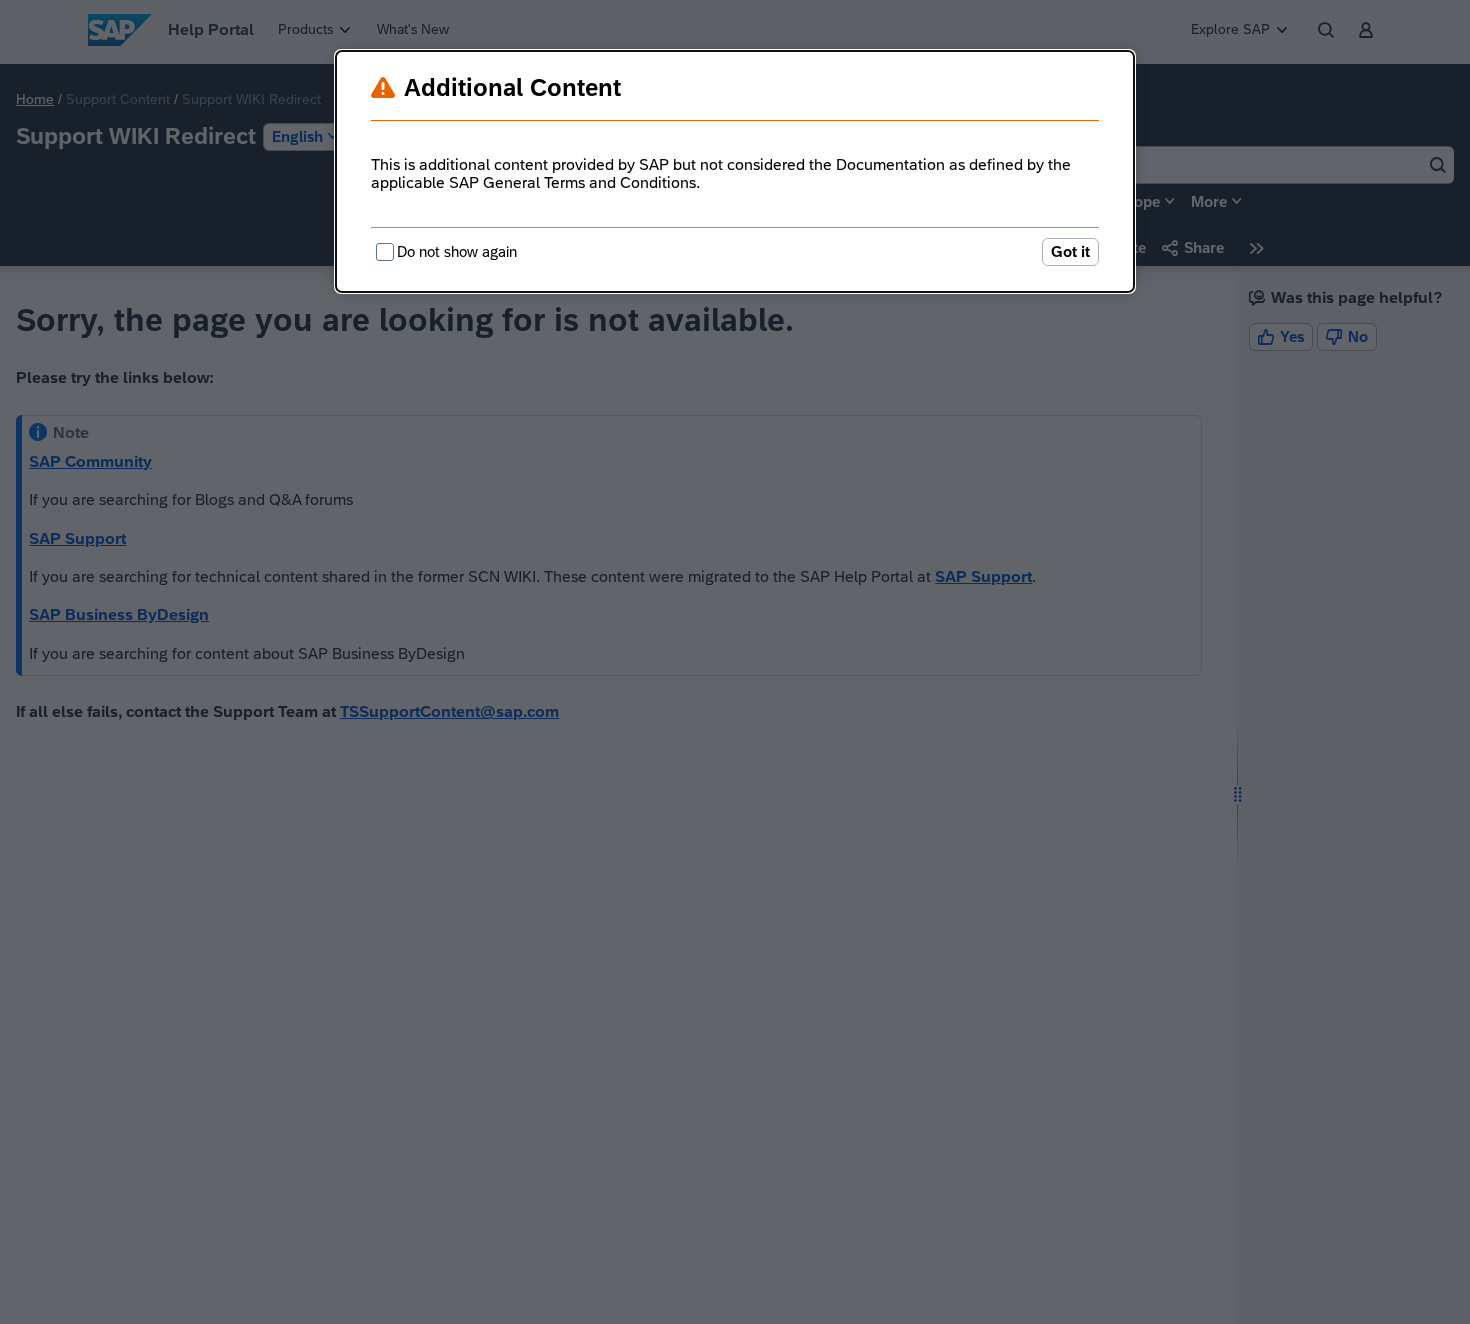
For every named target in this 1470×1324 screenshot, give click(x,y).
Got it (1070, 251)
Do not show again (457, 251)
